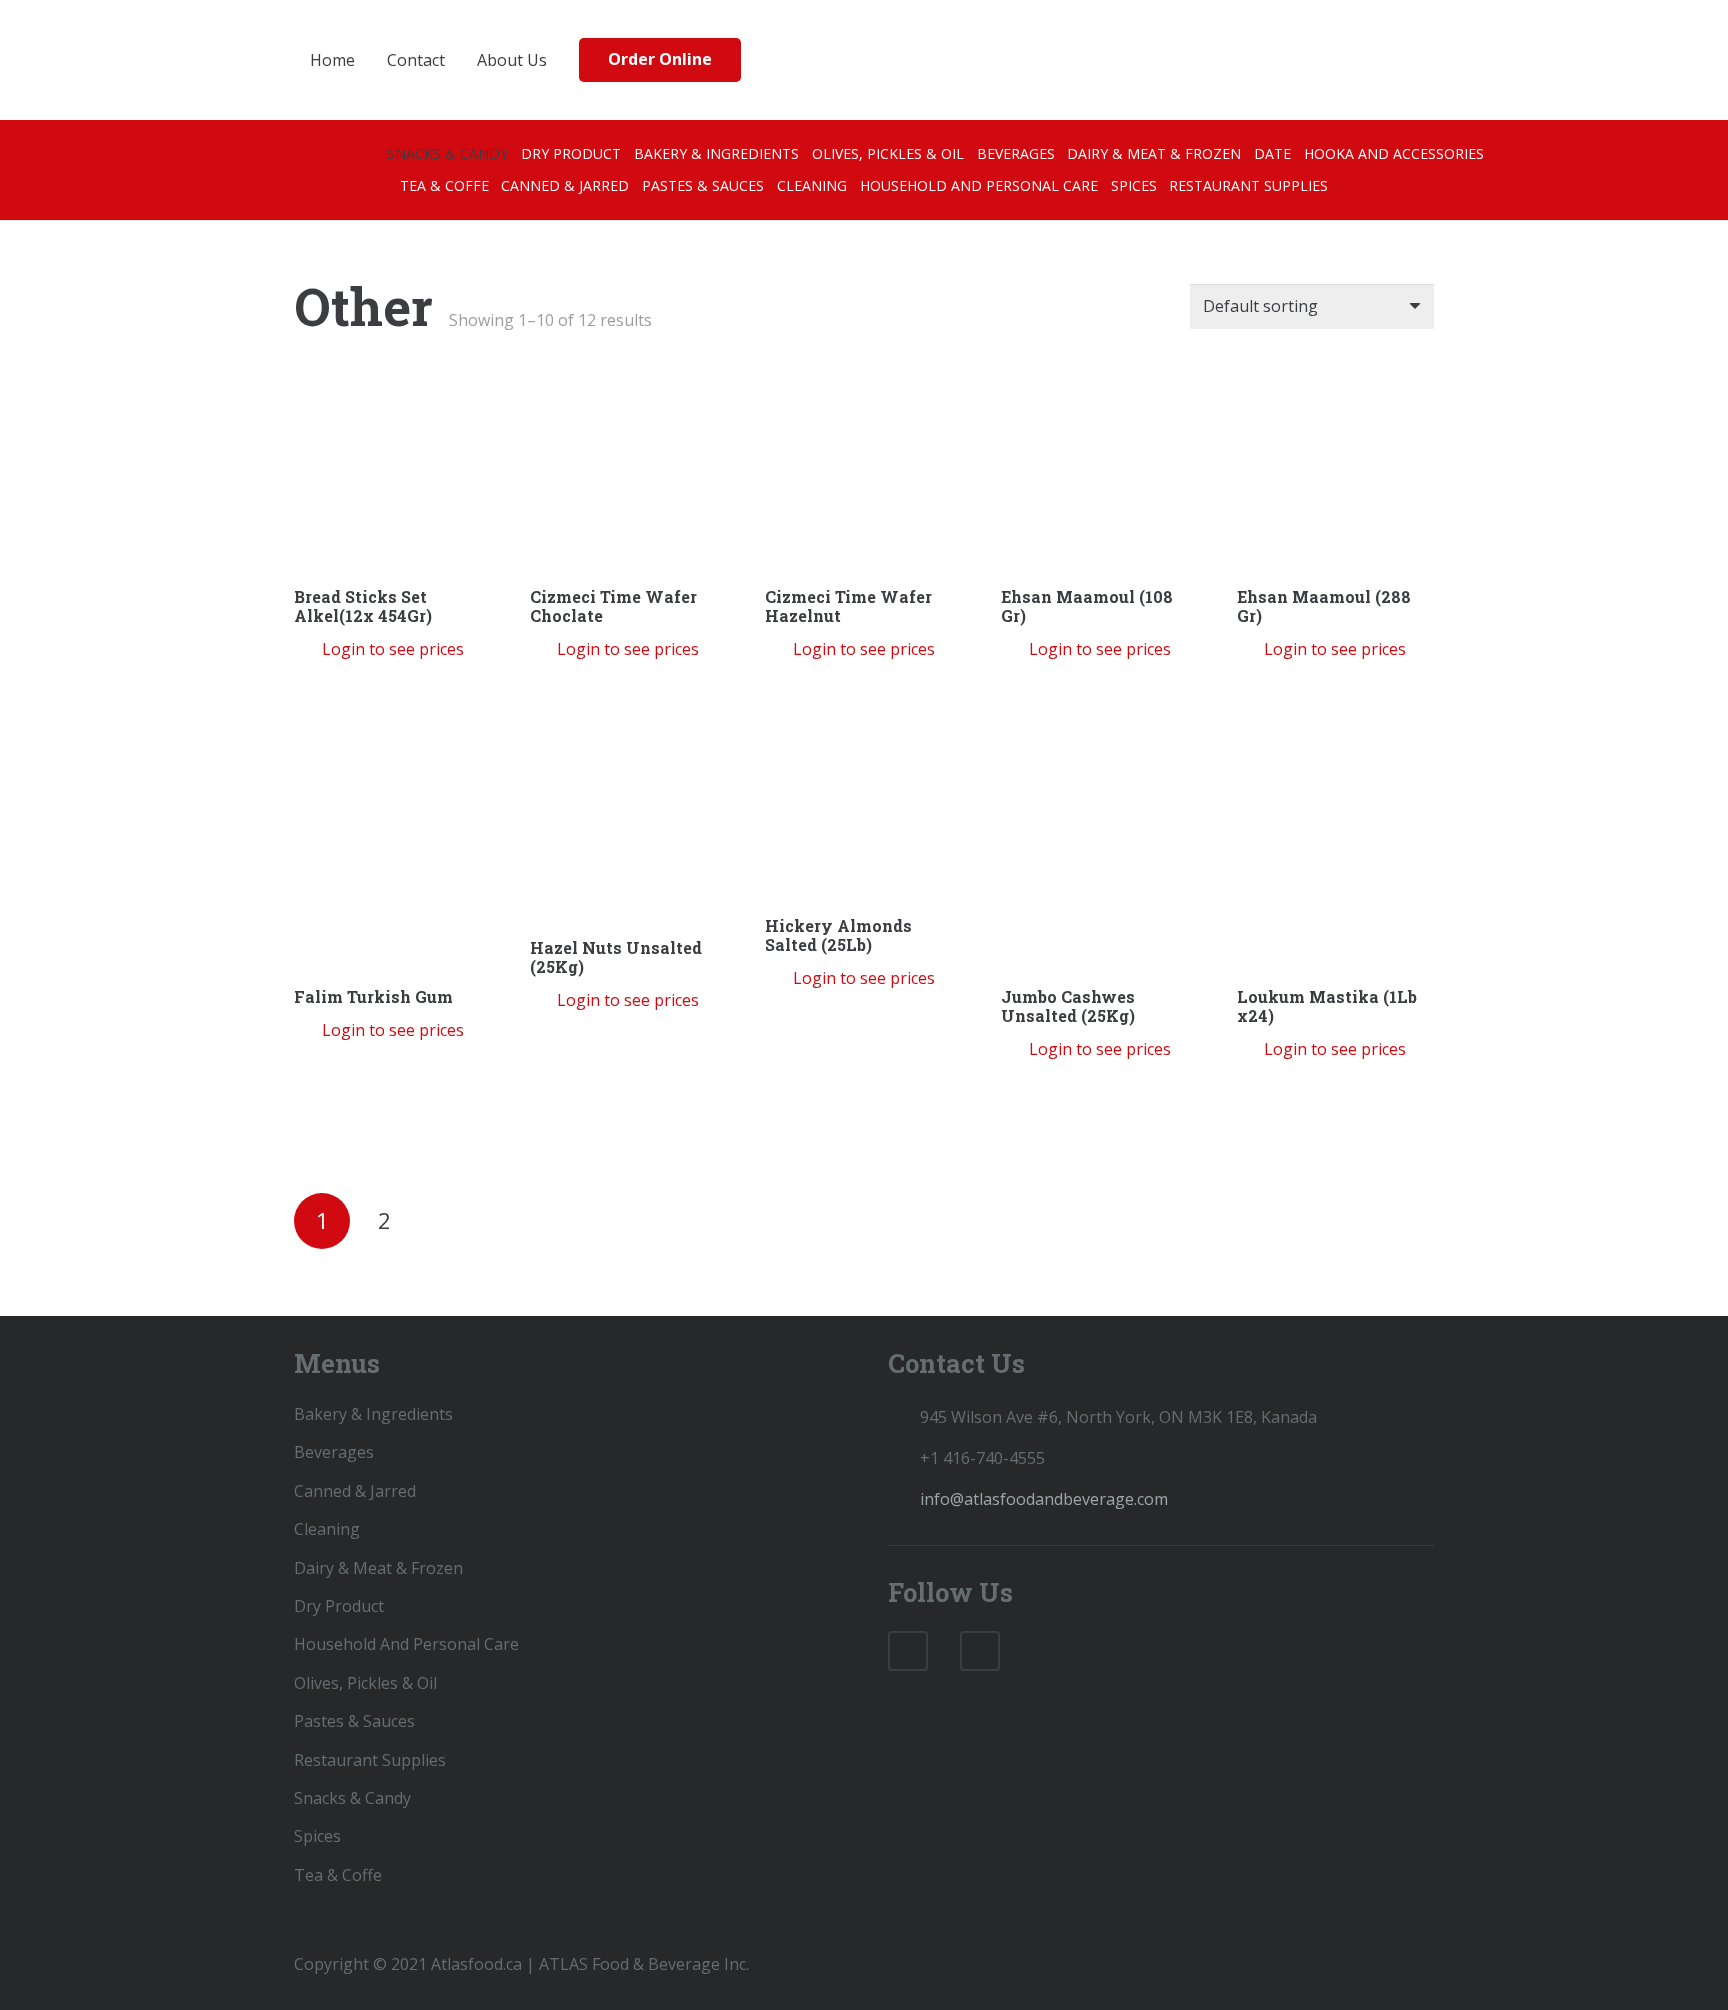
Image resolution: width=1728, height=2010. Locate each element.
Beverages (334, 1452)
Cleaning (327, 1529)
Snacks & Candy (352, 1798)
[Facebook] (908, 1651)
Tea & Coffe (338, 1875)
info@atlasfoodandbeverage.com (1044, 1499)
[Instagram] (980, 1651)
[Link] (909, 60)
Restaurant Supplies (370, 1760)
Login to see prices (393, 649)
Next (444, 1218)
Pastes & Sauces (354, 1721)
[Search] (1375, 60)
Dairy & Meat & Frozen (378, 1568)
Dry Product (339, 1606)
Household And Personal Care (406, 1644)
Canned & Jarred (355, 1491)
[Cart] (1414, 60)
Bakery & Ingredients (373, 1414)
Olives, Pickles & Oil (365, 1683)
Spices (317, 1836)
